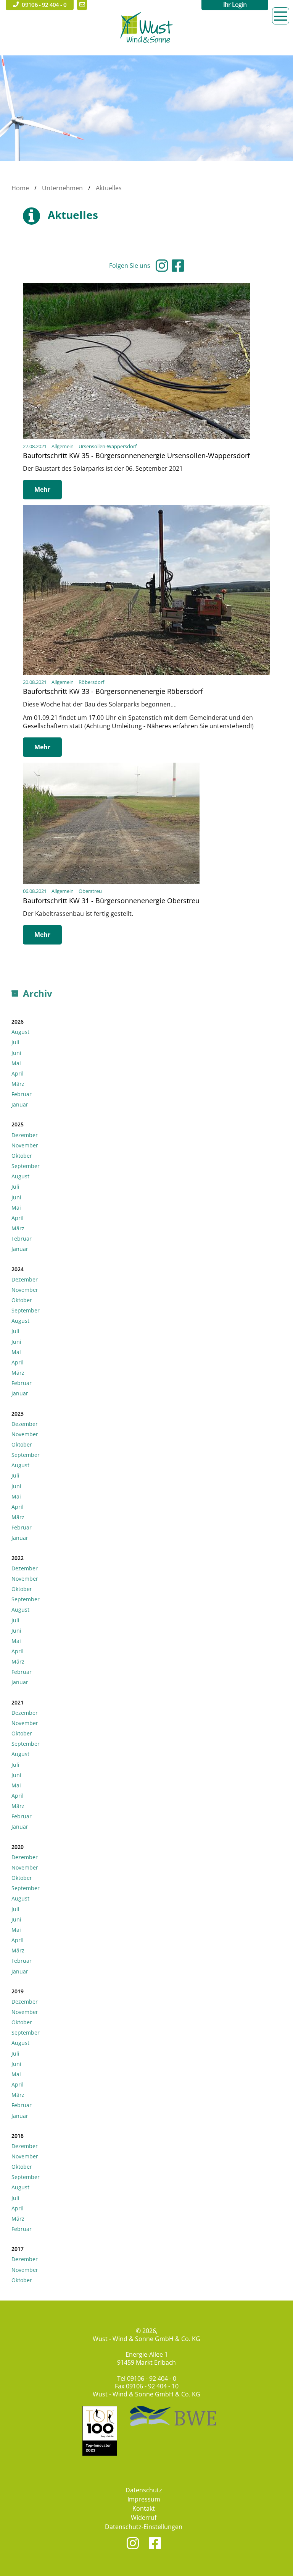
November (25, 1145)
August (20, 1032)
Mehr (42, 489)
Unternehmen (62, 188)
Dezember (25, 1135)
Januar (20, 1104)
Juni (16, 1053)
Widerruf (144, 2518)
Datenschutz (144, 2490)
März (18, 1084)
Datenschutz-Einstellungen (144, 2527)
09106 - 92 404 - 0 (152, 2378)
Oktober (22, 1156)
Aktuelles (109, 188)
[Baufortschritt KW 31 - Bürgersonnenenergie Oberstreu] (111, 766)
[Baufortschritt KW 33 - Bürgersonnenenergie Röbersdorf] (146, 509)
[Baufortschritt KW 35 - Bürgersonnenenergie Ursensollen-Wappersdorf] (136, 287)
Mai (16, 1063)
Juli (15, 1042)
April (18, 1073)
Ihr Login (235, 5)
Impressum (144, 2499)
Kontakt (144, 2508)
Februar (22, 1094)
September (26, 1166)
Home (20, 188)
